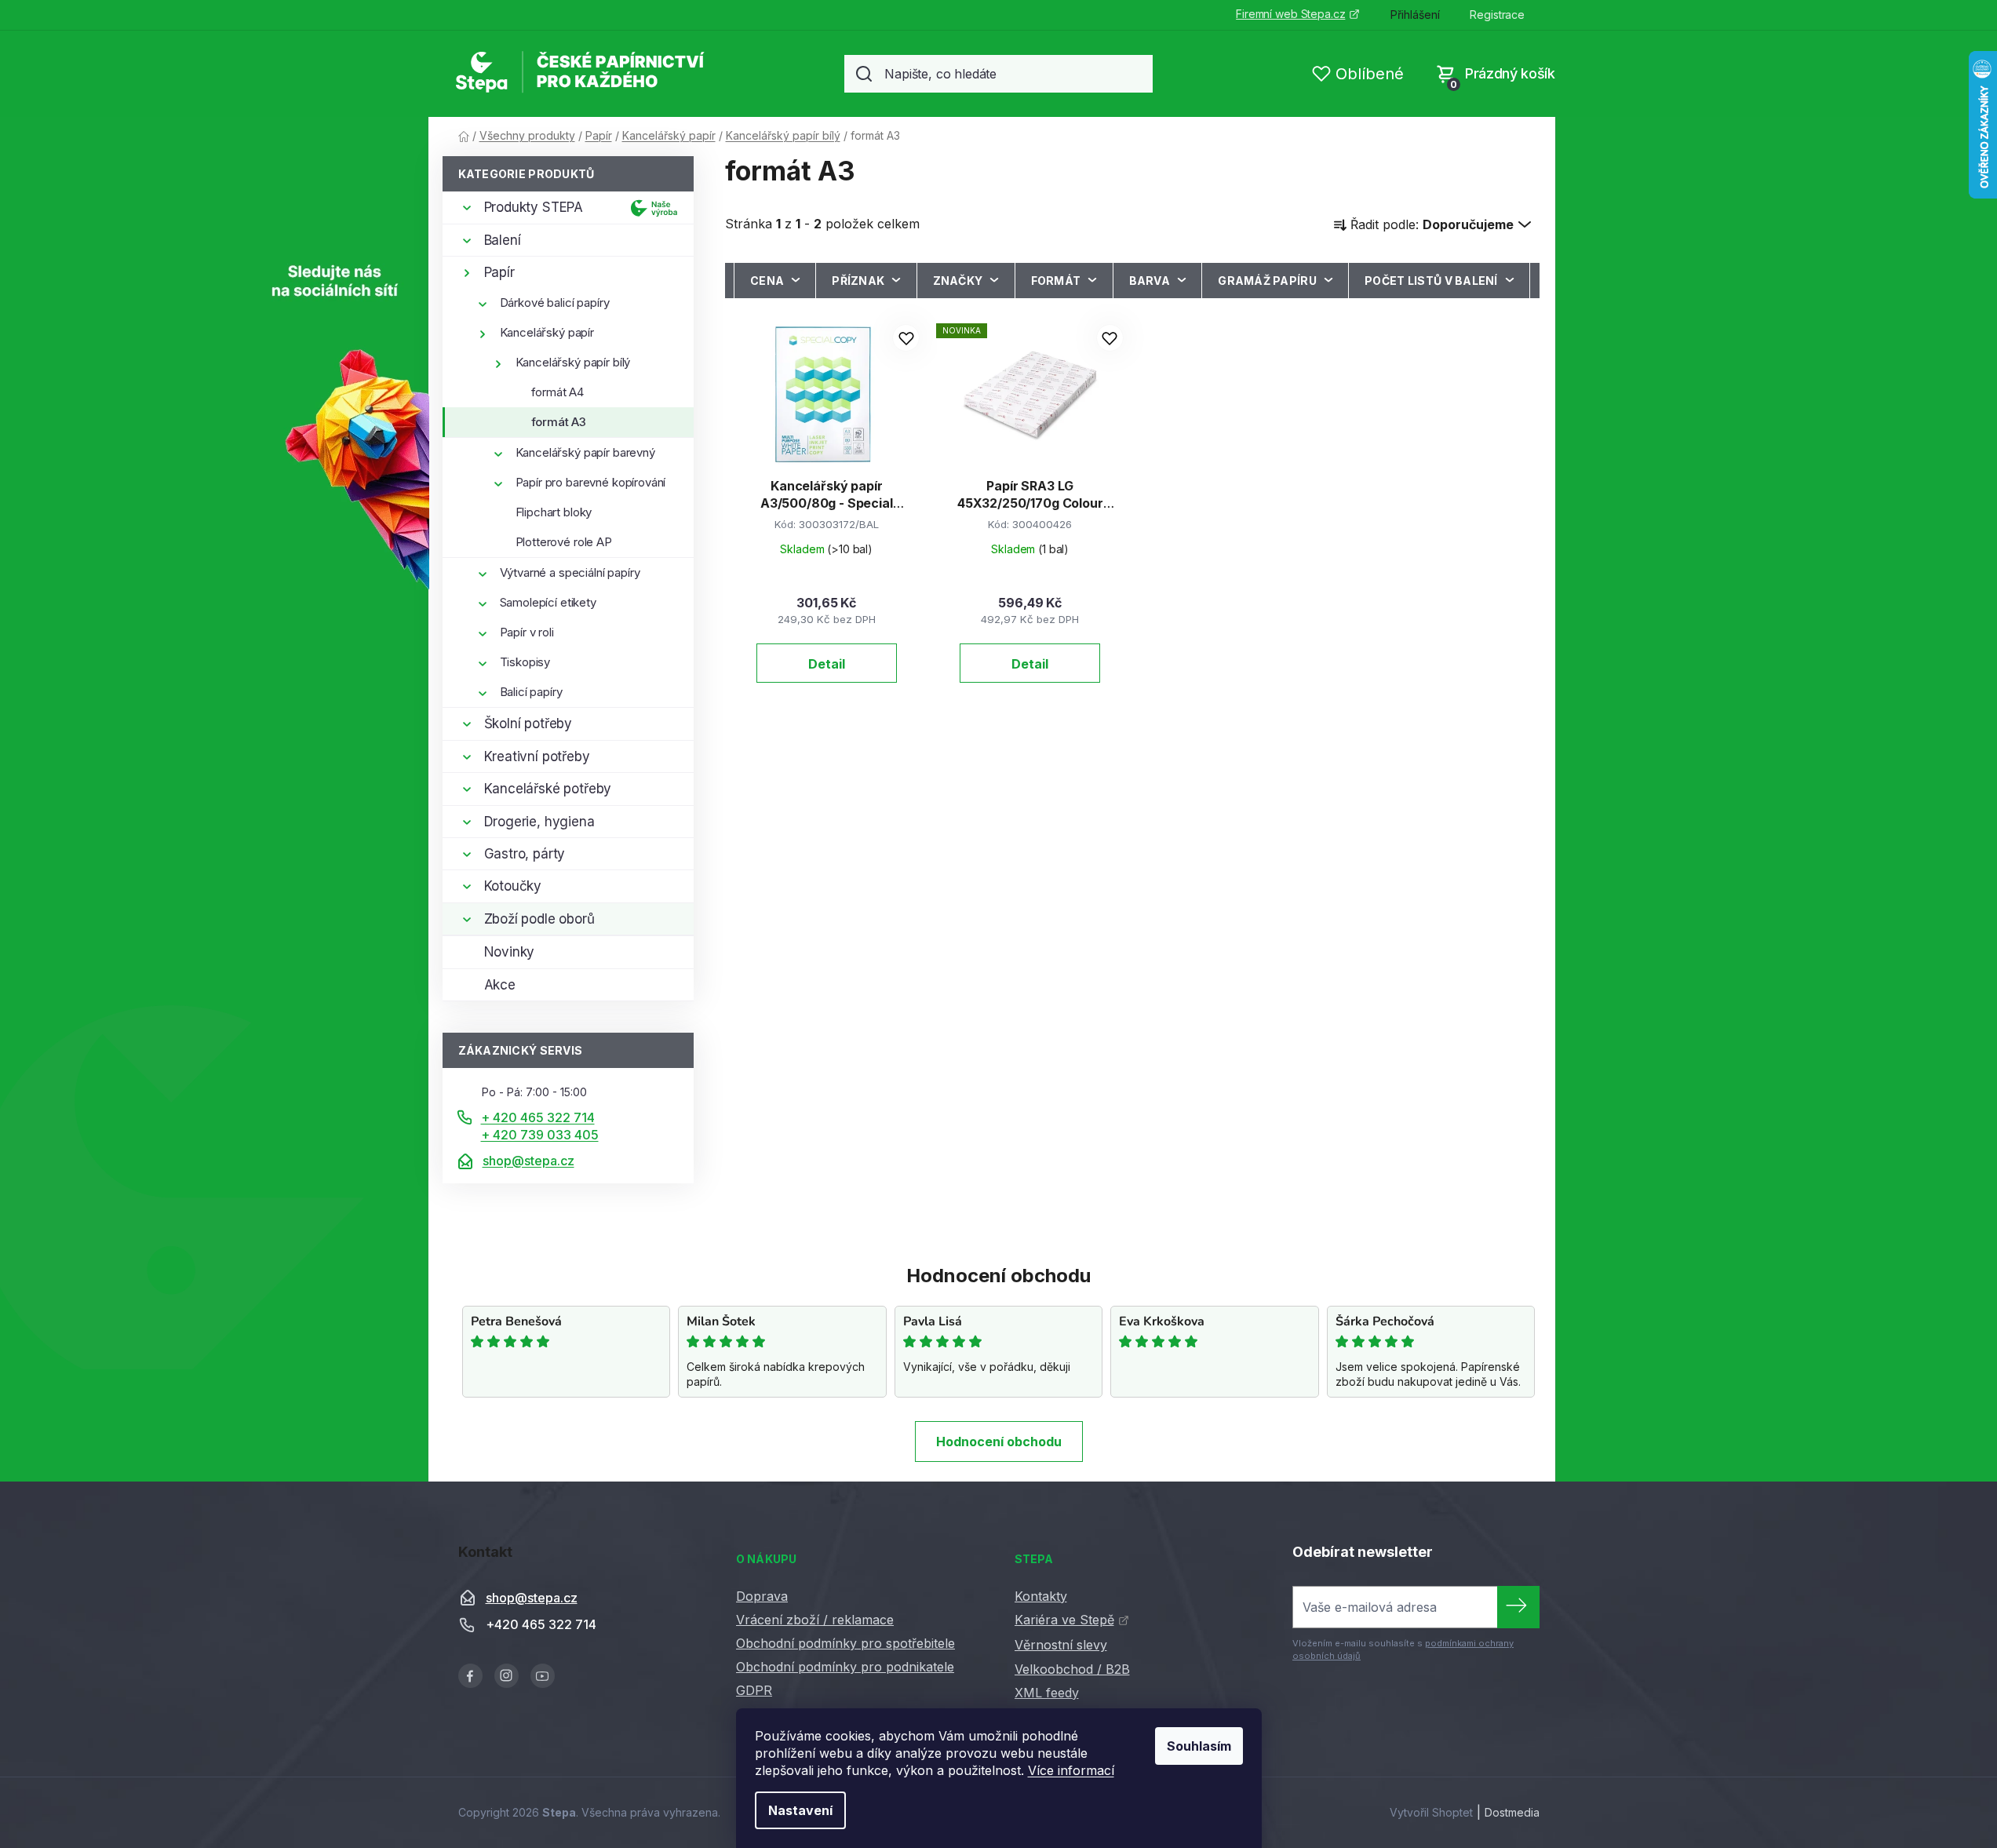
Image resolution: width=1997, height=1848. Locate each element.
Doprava (762, 1596)
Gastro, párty (525, 854)
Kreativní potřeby (537, 756)
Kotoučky (513, 886)
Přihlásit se (1518, 1607)
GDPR (754, 1690)
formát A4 (558, 392)
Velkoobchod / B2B (1072, 1669)
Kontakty (1041, 1596)
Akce (500, 985)
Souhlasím (1199, 1746)
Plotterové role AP (564, 542)
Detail (827, 664)
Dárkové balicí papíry (555, 303)
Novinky (510, 952)
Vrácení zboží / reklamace (815, 1620)
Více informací (1071, 1770)
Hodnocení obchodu (999, 1442)
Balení (503, 240)
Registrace (1497, 15)
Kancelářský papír (547, 332)
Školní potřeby (528, 724)
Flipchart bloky (554, 512)
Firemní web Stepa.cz (1290, 14)
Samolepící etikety (548, 602)
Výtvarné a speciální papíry (570, 572)
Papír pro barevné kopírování (591, 482)
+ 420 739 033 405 (540, 1135)
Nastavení (800, 1810)
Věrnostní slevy (1061, 1645)
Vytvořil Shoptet (1431, 1812)
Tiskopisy (525, 662)
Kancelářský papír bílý (573, 362)
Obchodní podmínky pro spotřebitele (845, 1643)
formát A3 (559, 422)
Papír (499, 272)
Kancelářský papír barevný (585, 452)
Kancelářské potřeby (548, 789)
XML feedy (1047, 1693)
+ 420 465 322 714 (538, 1117)
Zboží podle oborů (539, 919)
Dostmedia (1512, 1812)
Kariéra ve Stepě (1064, 1620)
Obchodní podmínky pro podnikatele (845, 1667)
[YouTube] (543, 1676)
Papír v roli (527, 632)
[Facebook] (470, 1676)
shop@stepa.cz (528, 1161)
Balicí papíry (531, 692)
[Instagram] (507, 1676)
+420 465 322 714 (541, 1624)
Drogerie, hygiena (539, 822)
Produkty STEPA (534, 207)
